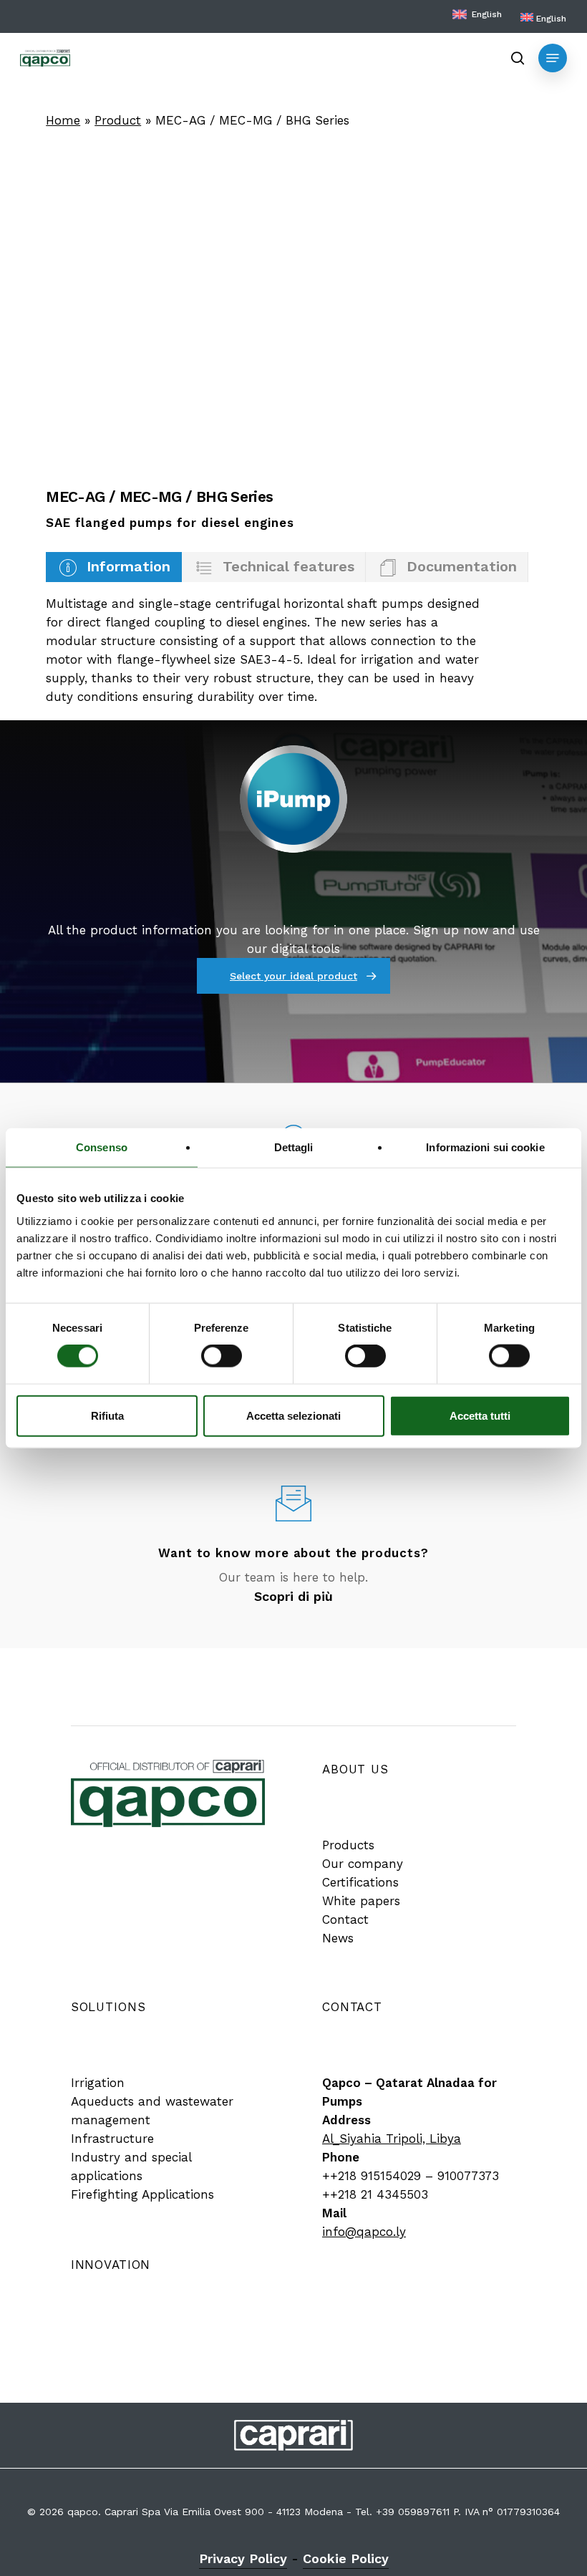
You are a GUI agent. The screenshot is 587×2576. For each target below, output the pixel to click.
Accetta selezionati (293, 1415)
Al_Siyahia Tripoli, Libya (392, 2139)
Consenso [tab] (102, 1147)
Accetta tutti (480, 1415)
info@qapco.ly (364, 2232)
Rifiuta (107, 1415)
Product (118, 120)
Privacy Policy (243, 2558)
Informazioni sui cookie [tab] (485, 1147)
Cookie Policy (346, 2558)
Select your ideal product (293, 976)
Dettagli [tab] (294, 1147)
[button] (553, 58)
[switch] (222, 1356)
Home (63, 120)
